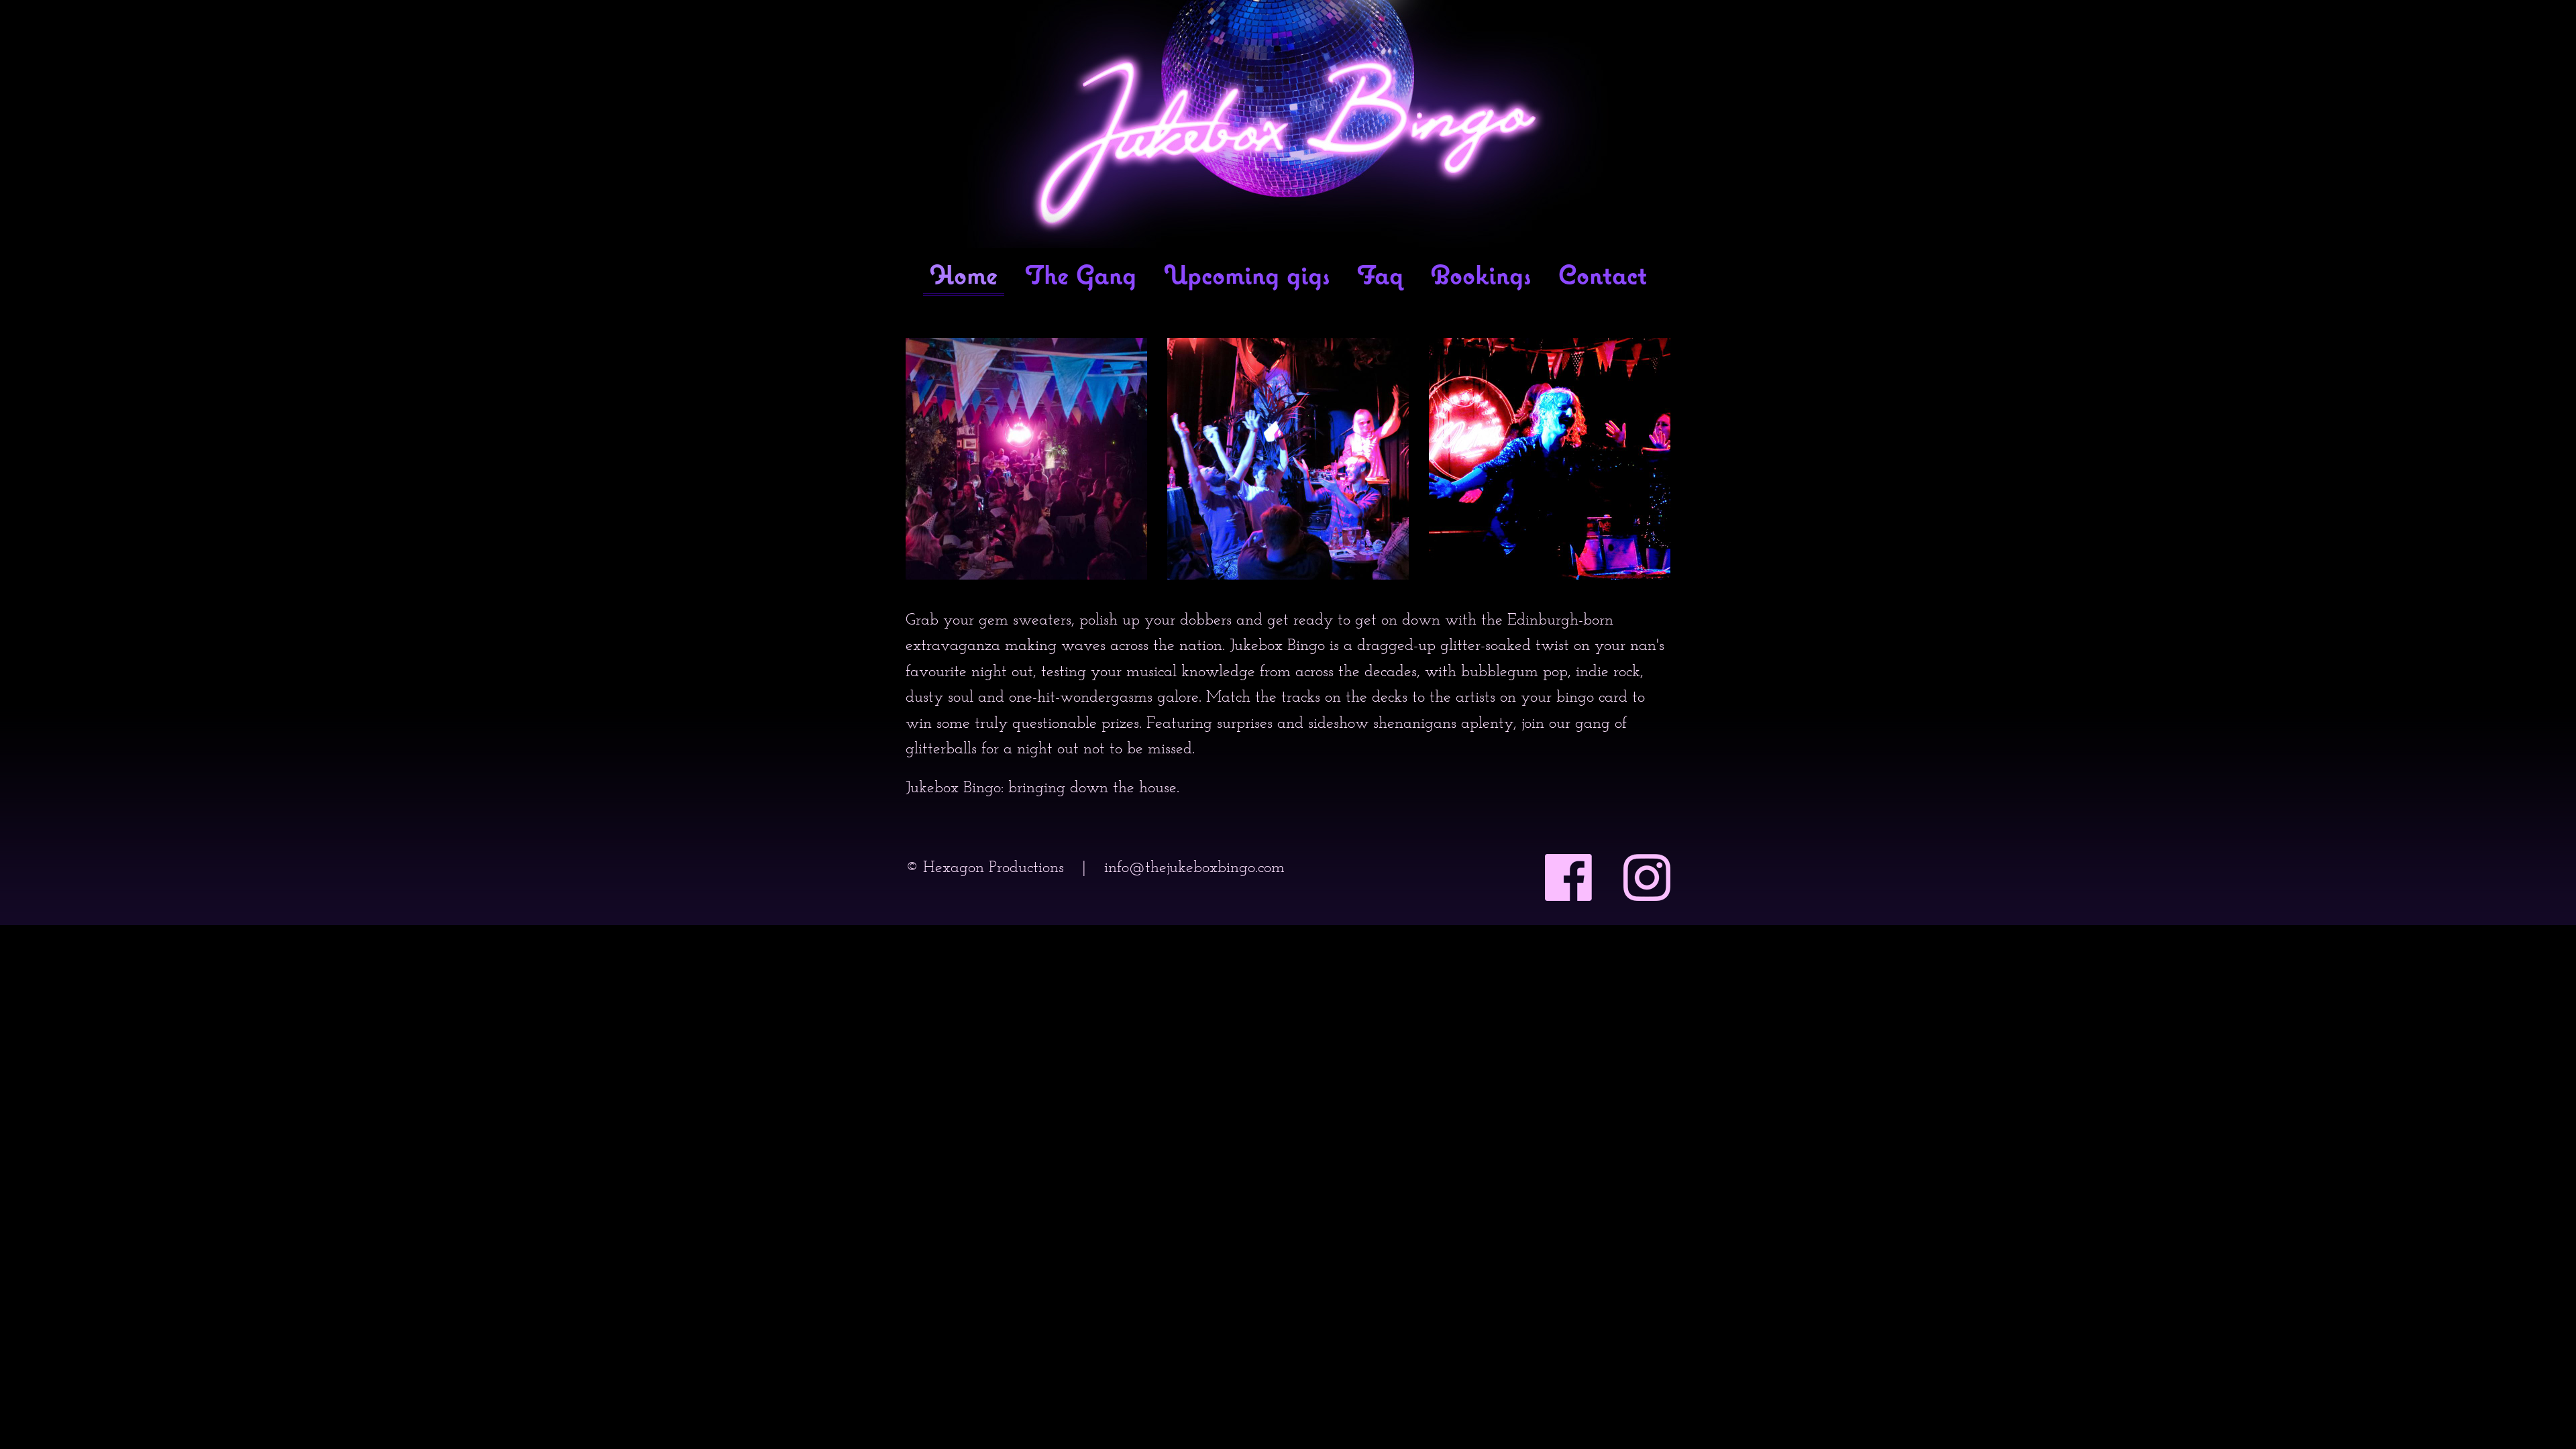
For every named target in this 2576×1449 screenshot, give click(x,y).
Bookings (1481, 276)
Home (964, 276)
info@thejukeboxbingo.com (1194, 866)
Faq (1380, 276)
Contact (1603, 276)
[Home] (1288, 124)
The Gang (1081, 276)
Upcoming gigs (1247, 276)
